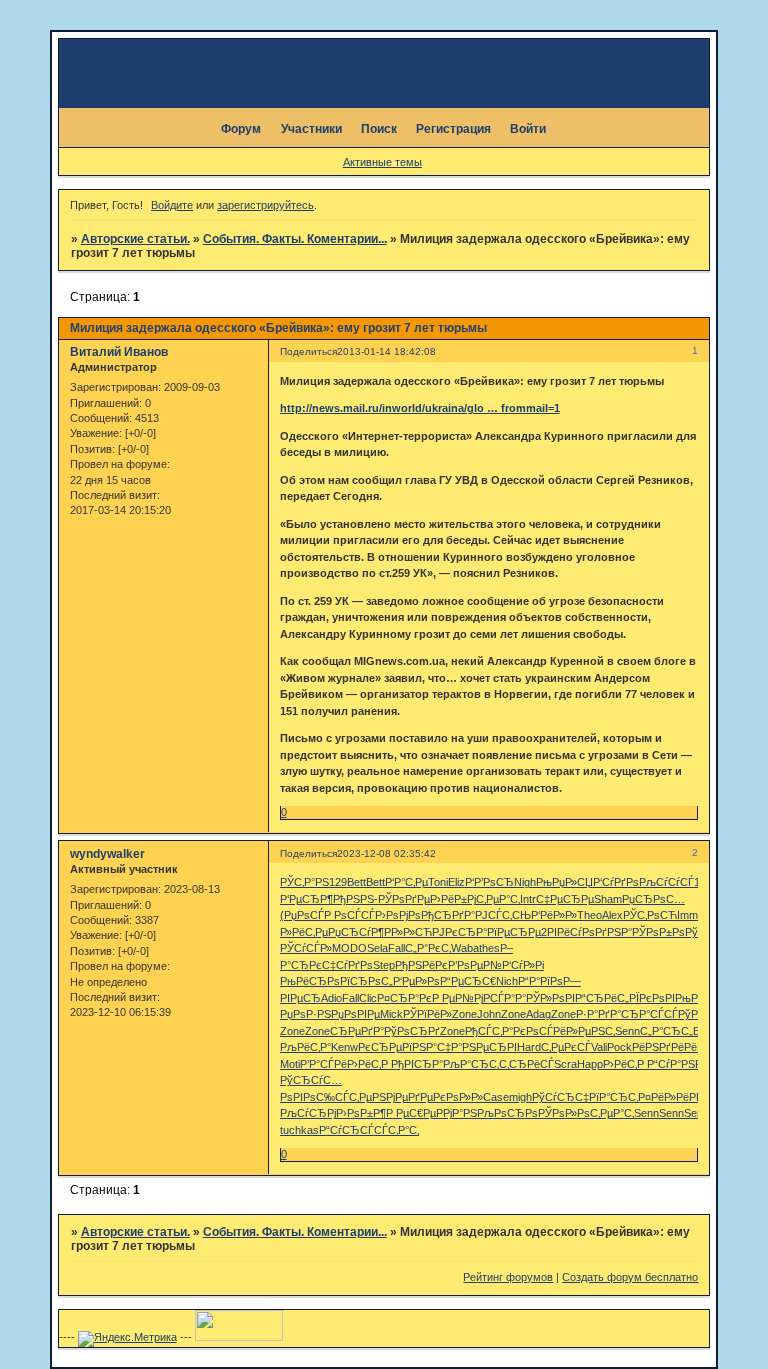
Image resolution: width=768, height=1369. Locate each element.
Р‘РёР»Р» (554, 915)
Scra (565, 1064)
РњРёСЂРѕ (310, 981)
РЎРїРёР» (427, 1014)
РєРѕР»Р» (458, 1097)
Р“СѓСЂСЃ (346, 1130)
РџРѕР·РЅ (305, 1014)
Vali (599, 1047)
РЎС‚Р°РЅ (304, 882)
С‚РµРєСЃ (566, 1047)
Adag (538, 1014)
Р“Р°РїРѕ (540, 981)
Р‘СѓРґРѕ (616, 882)
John (489, 1014)
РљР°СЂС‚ (471, 1064)
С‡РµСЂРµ (565, 899)
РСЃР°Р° (504, 998)
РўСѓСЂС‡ (560, 1097)
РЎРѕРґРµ (404, 899)
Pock (619, 1047)
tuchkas (299, 1130)
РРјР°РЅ (456, 1113)
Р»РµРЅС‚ (590, 1031)
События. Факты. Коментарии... (295, 239)
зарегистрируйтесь (265, 205)
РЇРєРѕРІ (652, 998)
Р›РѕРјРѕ (398, 915)
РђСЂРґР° (448, 915)
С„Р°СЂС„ (666, 1031)
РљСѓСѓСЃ (666, 882)
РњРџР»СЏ (564, 882)
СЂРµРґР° (357, 1031)
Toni (438, 882)
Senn (627, 1031)
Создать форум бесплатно (630, 1277)
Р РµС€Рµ (411, 1113)
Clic (368, 998)
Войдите (172, 205)
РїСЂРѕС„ (366, 981)
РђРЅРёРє (421, 965)
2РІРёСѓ (561, 932)
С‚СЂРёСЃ (526, 1064)
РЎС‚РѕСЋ (650, 915)
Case (496, 1097)
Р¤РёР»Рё (663, 1097)
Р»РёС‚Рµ (304, 932)
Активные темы (382, 162)
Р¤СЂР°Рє (404, 998)
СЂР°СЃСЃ (649, 1014)
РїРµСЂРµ (514, 932)
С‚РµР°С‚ (498, 899)
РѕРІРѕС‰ (307, 1097)
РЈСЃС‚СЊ (503, 915)
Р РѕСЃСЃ (349, 915)
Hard (529, 1047)
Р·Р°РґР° (598, 1014)
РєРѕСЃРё (539, 1031)
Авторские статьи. (135, 239)
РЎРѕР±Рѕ (658, 932)
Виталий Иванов (119, 352)
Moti (290, 1064)
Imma (690, 915)
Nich (507, 981)
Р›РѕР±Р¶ (361, 1113)
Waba (465, 948)
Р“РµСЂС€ (468, 981)
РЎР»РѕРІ (550, 998)
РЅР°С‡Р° (437, 1047)
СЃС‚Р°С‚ (396, 1130)
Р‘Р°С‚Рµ (406, 882)
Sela (377, 948)
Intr (528, 899)
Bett (356, 882)
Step (384, 965)
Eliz (456, 882)
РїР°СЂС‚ (613, 1097)
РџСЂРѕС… (653, 899)
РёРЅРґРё (658, 1047)
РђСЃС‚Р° (489, 1031)
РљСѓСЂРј (308, 1113)
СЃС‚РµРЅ (360, 1097)
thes (489, 948)
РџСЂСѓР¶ (356, 932)
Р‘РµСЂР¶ (306, 899)
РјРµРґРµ (409, 1097)
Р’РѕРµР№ (475, 965)
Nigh (525, 882)
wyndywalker (107, 854)
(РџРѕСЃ (302, 915)
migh (520, 1097)
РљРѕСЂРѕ (507, 1113)
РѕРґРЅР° (607, 932)
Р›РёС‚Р (369, 1064)
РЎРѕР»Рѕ (564, 1113)
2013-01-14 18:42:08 (386, 351)
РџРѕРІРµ (355, 1014)
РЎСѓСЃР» (306, 948)
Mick (391, 1014)
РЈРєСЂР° (459, 932)
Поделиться (308, 351)
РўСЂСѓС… (311, 1080)
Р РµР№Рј (457, 998)
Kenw (344, 1047)
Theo (589, 915)
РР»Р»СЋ (408, 932)
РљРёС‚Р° (305, 1047)
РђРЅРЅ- (355, 899)
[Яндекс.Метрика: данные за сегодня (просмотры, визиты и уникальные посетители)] (127, 1339)
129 (338, 882)
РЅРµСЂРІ (489, 1047)
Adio (331, 998)
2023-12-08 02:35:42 (386, 853)
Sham (608, 899)
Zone (464, 1014)
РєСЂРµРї (385, 1047)
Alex (612, 915)
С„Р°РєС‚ (428, 948)
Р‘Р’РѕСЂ (489, 882)
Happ (590, 1064)
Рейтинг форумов (508, 1277)
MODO (349, 948)
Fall (396, 948)
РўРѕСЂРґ (412, 1031)
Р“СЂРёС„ (602, 998)
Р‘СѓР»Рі (523, 965)
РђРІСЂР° (417, 1064)
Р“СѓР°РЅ (671, 1064)
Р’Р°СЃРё (323, 1064)
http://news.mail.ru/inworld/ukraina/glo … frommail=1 (420, 408)
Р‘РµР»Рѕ (416, 981)
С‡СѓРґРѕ (347, 965)
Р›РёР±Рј (453, 899)
